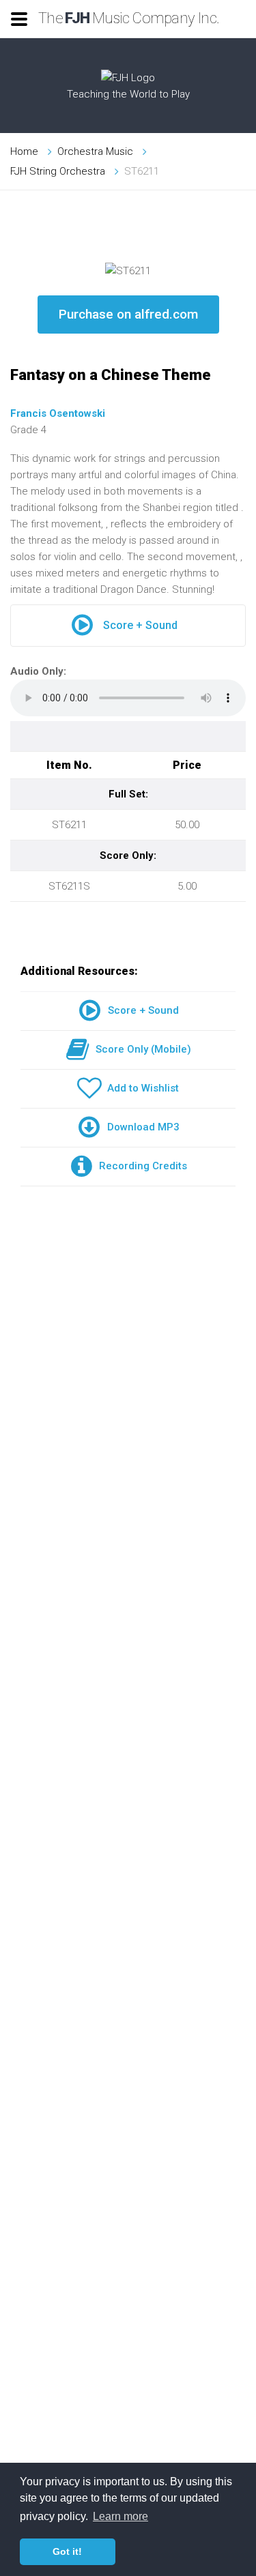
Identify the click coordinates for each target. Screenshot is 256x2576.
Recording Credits (140, 1166)
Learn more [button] (120, 2516)
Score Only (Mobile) (141, 1049)
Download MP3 (141, 1127)
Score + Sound (140, 625)
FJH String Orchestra (58, 171)
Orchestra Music (95, 151)
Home (24, 151)
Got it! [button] (67, 2551)
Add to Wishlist (140, 1088)
